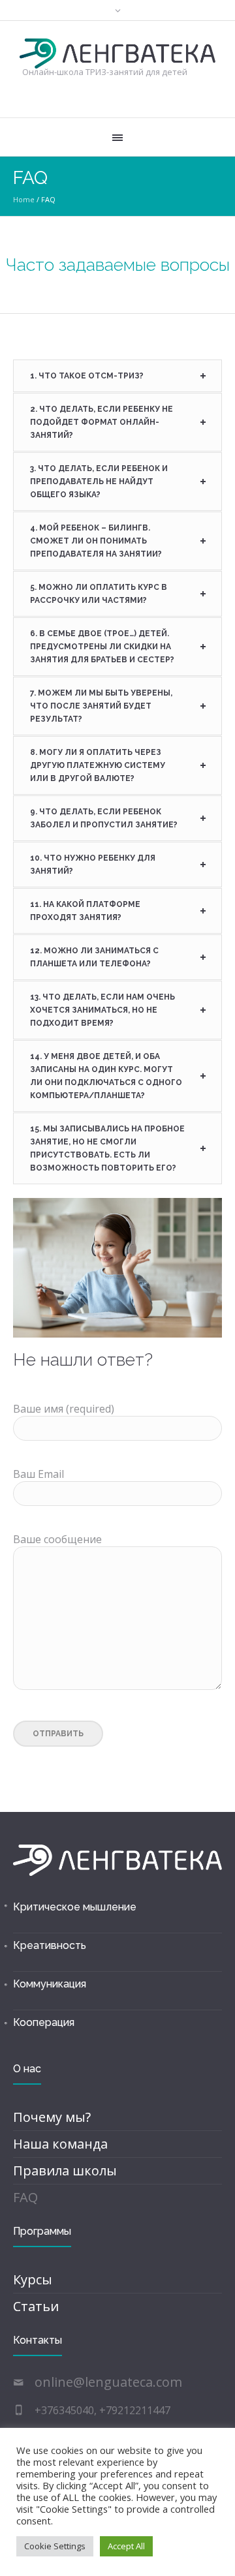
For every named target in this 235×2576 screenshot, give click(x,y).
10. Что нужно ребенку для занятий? (93, 865)
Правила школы (65, 2170)
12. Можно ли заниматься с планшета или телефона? (94, 957)
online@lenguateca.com (108, 2382)
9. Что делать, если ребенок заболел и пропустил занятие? (104, 818)
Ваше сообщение (57, 1539)
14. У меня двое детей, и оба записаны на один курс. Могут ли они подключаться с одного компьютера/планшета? (106, 1076)
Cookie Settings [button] (55, 2546)
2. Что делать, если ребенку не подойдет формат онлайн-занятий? (102, 422)
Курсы (33, 2279)
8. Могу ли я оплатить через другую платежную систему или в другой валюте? (98, 765)
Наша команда (60, 2144)
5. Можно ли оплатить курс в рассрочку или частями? (99, 594)
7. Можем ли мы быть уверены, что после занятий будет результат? (101, 706)
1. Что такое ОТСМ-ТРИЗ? (87, 376)
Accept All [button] (126, 2546)
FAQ (25, 2197)
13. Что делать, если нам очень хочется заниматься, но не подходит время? (102, 1010)
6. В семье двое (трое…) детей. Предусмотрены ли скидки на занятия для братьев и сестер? (102, 647)
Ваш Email (39, 1474)
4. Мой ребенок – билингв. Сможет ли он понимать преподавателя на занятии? (96, 541)
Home (24, 199)
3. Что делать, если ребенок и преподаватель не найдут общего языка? (99, 482)
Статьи (36, 2306)
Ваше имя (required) (64, 1409)
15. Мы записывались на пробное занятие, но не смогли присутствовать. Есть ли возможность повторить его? (107, 1148)
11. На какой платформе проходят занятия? (85, 911)
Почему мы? (52, 2117)
